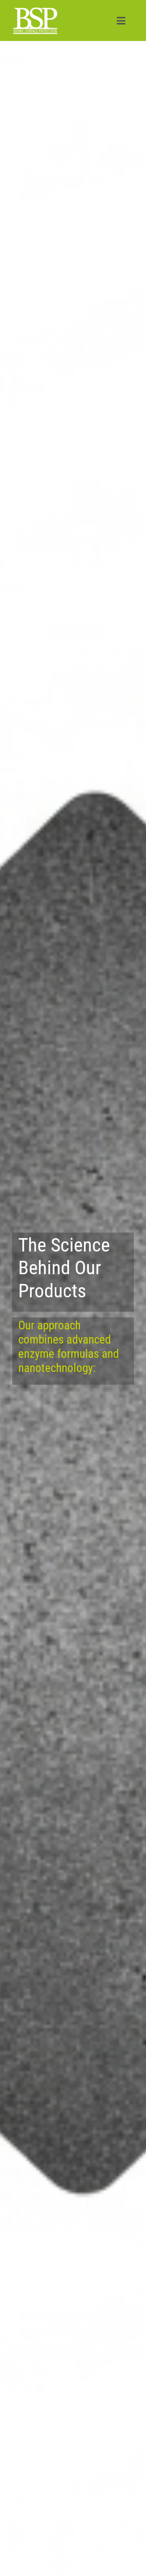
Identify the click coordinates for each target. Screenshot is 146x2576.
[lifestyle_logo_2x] (35, 9)
